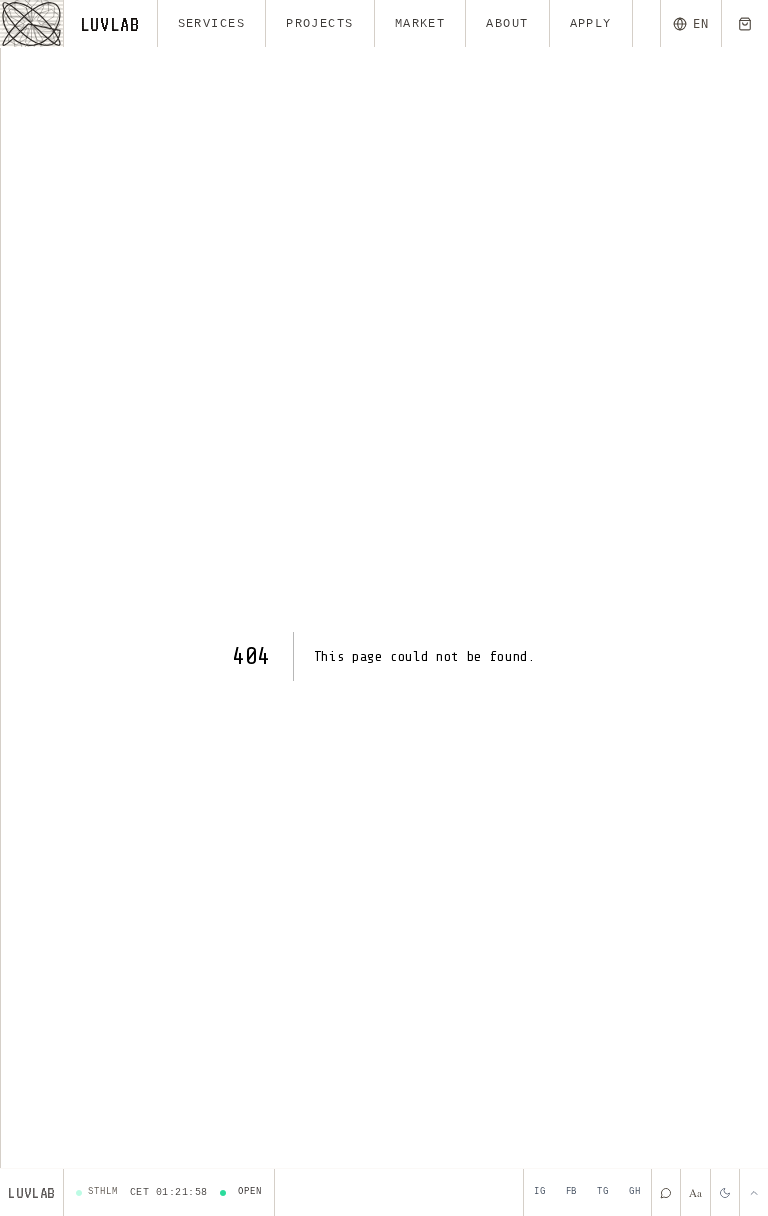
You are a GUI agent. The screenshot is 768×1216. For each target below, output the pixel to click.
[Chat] (665, 1192)
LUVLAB (110, 24)
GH (635, 1192)
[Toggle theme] (724, 1192)
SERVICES (212, 24)
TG (603, 1192)
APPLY (591, 24)
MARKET (420, 24)
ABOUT (507, 24)
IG (540, 1192)
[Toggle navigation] (32, 23)
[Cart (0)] (744, 23)
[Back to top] (753, 1192)
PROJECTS (320, 24)
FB (572, 1192)
